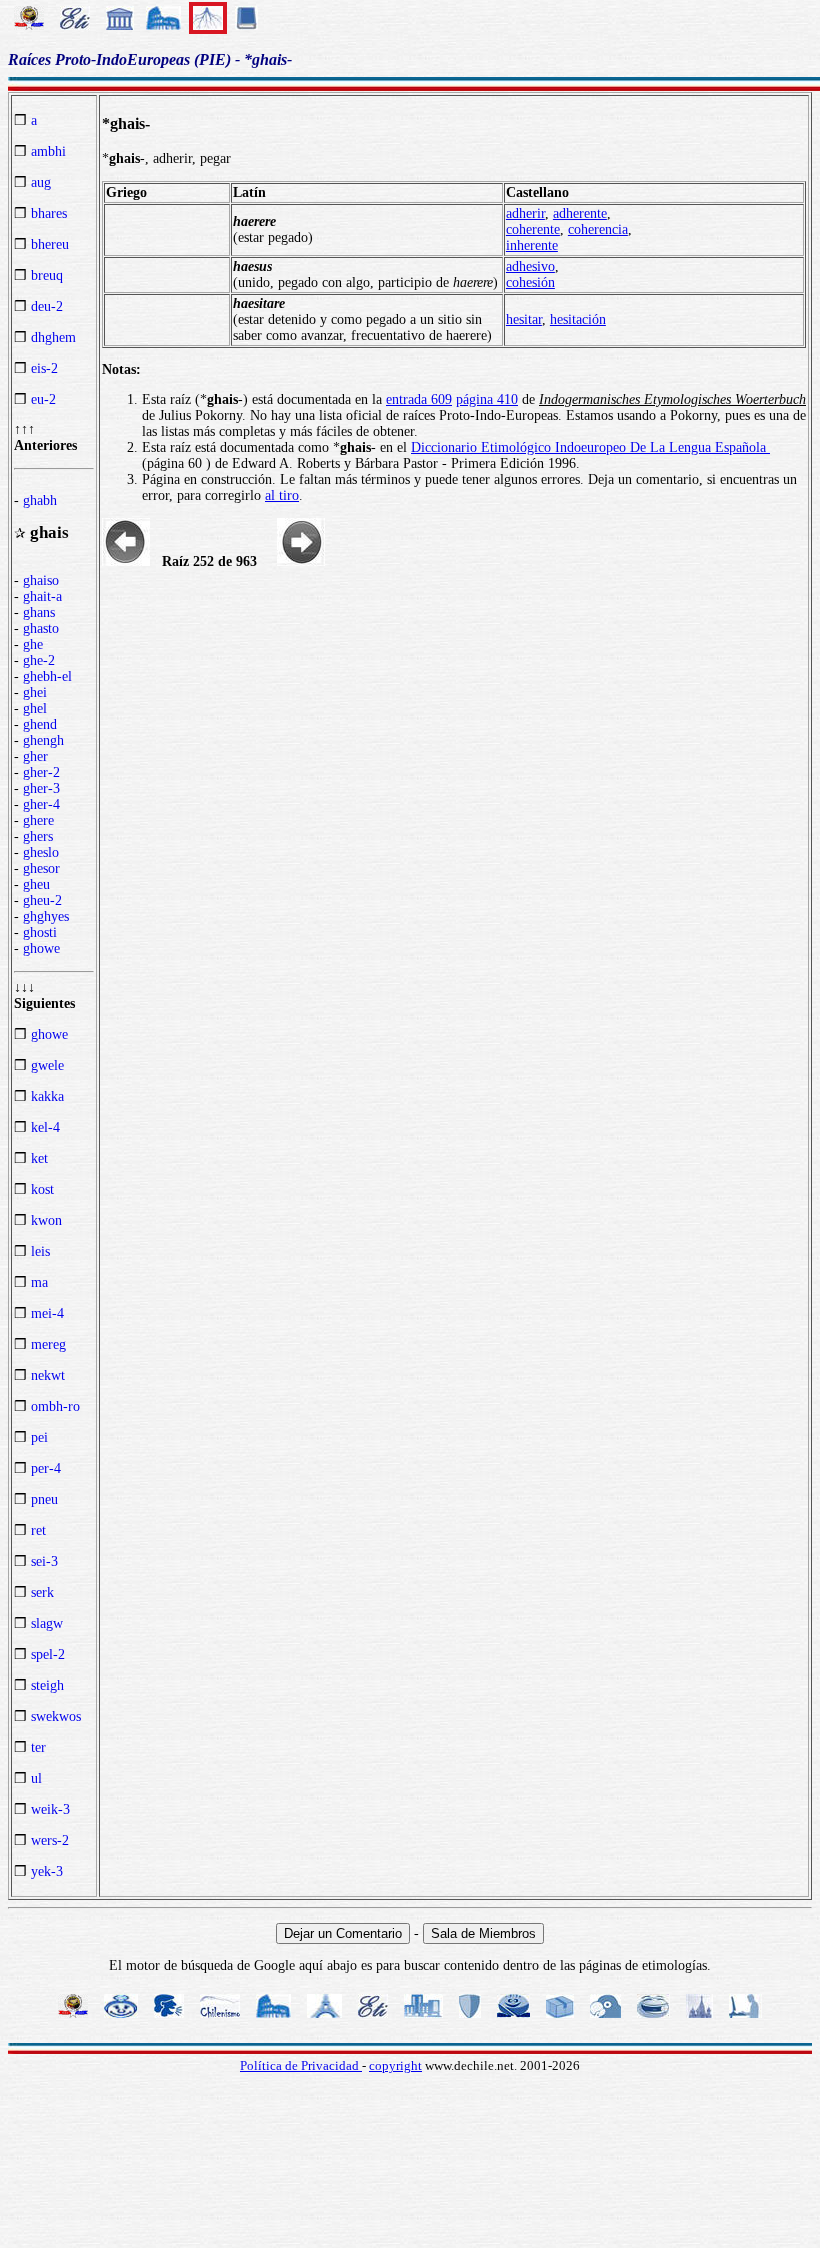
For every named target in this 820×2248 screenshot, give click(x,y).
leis (40, 1251)
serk (42, 1592)
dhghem (53, 337)
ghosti (40, 932)
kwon (46, 1220)
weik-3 (50, 1809)
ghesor (41, 868)
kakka (47, 1096)
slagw (47, 1623)
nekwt (48, 1375)
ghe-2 (39, 660)
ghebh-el (47, 676)
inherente (532, 245)
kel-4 (45, 1127)
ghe (33, 644)
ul (36, 1778)
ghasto (41, 628)
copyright (395, 2065)
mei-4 (47, 1313)
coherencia (598, 229)
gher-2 (41, 772)
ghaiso (41, 580)
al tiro (282, 495)
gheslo (41, 852)
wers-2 (50, 1840)
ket (39, 1158)
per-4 (46, 1468)
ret (38, 1530)
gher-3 (41, 788)
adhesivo (530, 266)
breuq (47, 275)
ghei (35, 692)
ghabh (40, 500)
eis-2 (44, 368)
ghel (35, 708)
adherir (525, 213)
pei (39, 1437)
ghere (38, 820)
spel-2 (48, 1654)
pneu (44, 1499)
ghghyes (46, 916)
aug (41, 182)
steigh (47, 1685)
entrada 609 (419, 399)
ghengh (43, 740)
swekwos (56, 1716)
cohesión (530, 282)
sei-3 (44, 1561)
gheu (36, 884)
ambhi (48, 151)
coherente (533, 229)
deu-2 (47, 306)
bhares (49, 213)
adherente (580, 213)
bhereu (50, 244)
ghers (38, 836)
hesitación (578, 319)
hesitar (524, 319)
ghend (40, 724)
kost (42, 1189)
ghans (39, 612)
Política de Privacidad (301, 2065)
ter (38, 1747)
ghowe (41, 948)
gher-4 (41, 804)
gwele (47, 1065)
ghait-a (42, 596)
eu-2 (43, 399)
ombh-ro (55, 1406)
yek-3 (47, 1871)
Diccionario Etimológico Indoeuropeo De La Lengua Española (590, 447)
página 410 (487, 399)
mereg (48, 1344)
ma (39, 1282)
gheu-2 (42, 900)
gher (35, 756)
